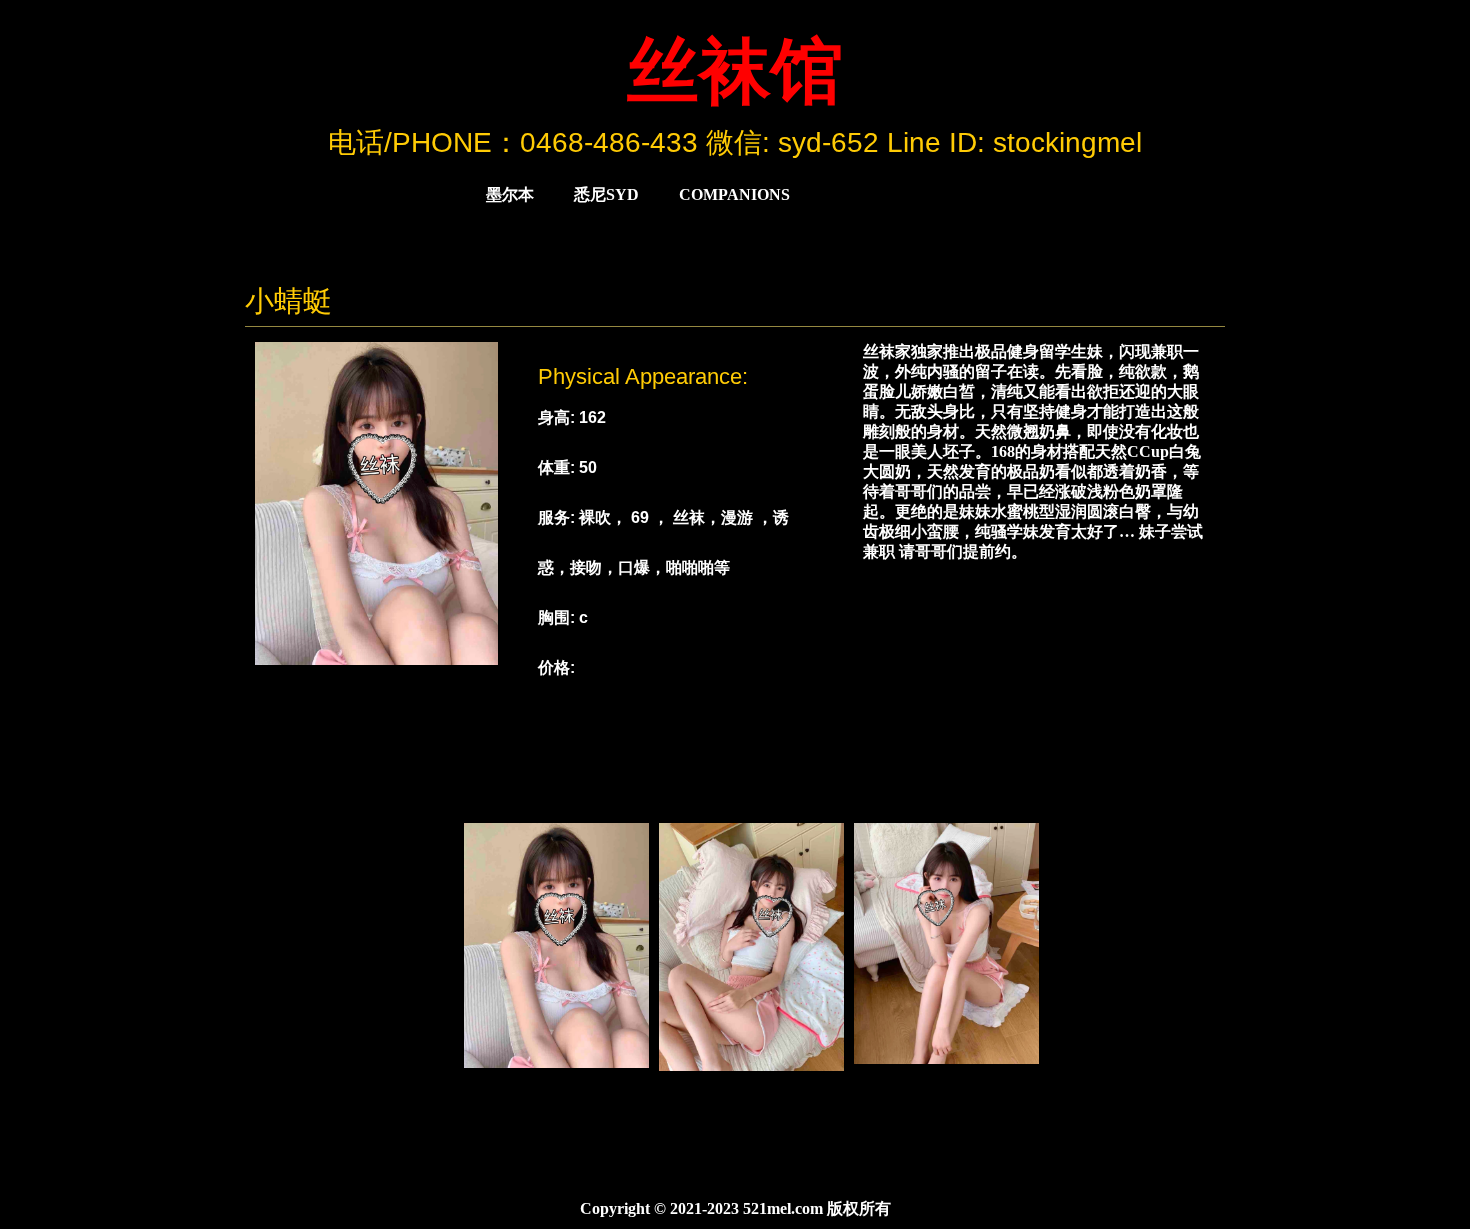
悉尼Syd (606, 194)
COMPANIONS (734, 194)
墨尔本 (510, 194)
